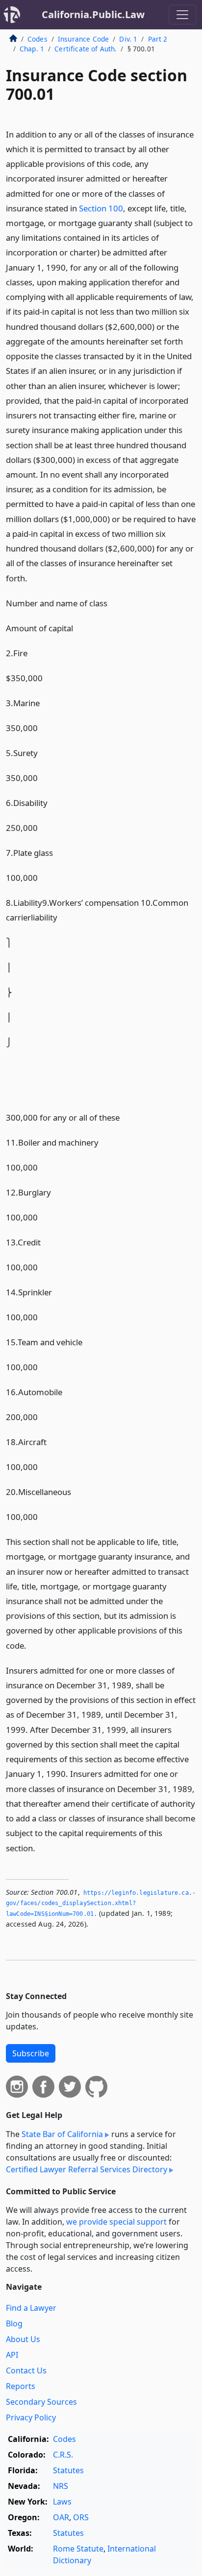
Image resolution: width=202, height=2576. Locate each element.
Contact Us (26, 2370)
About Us (23, 2339)
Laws (62, 2502)
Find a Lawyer (31, 2308)
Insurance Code (83, 39)
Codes (38, 39)
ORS (81, 2517)
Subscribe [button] (31, 2053)
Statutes (68, 2470)
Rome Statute (78, 2549)
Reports (21, 2386)
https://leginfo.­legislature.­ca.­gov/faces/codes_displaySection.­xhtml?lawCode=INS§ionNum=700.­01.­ (101, 1903)
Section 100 (101, 208)
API (12, 2355)
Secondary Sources (41, 2402)
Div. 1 (128, 39)
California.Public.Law (93, 14)
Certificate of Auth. (86, 49)
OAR (61, 2517)
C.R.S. (63, 2455)
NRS (61, 2486)
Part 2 (158, 39)
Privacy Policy (31, 2417)
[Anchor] (33, 578)
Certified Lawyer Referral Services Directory (87, 2169)
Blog (14, 2323)
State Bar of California (62, 2134)
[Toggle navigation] (182, 15)
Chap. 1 (32, 49)
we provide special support (116, 2222)
